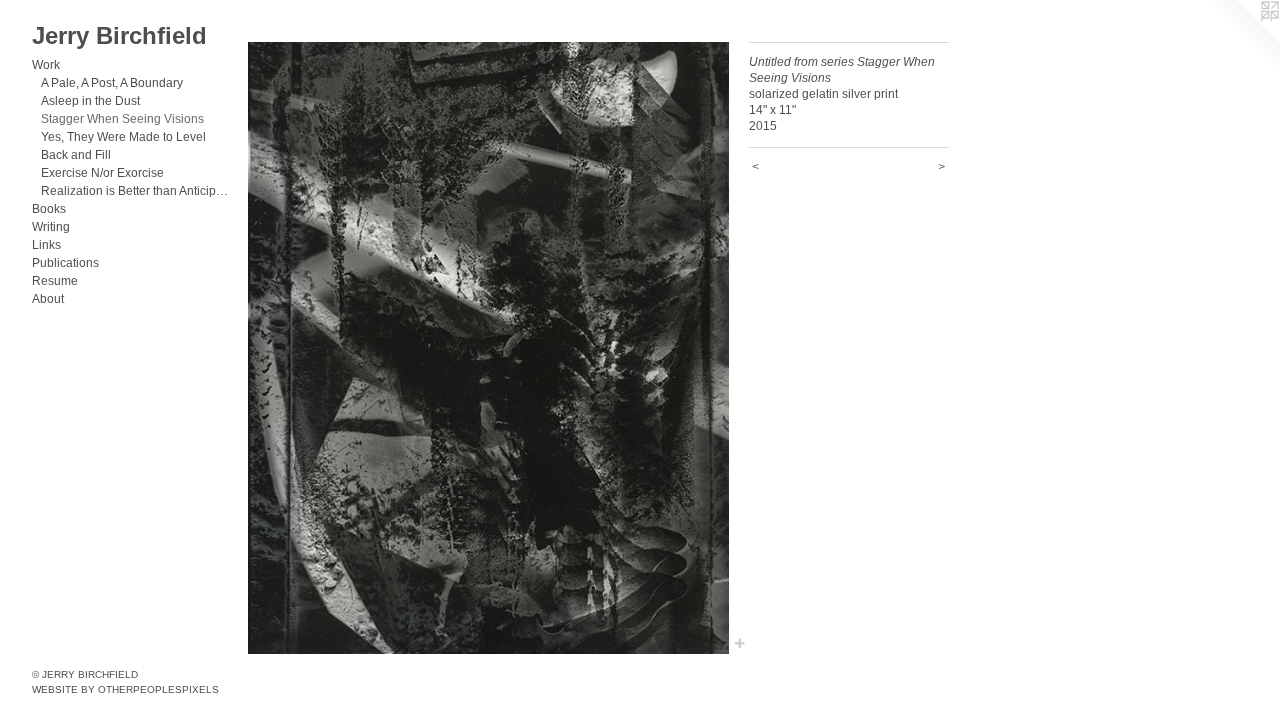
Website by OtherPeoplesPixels (125, 689)
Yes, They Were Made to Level (123, 137)
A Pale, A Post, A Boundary (112, 83)
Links (46, 245)
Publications (65, 263)
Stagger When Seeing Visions (122, 119)
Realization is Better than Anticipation (136, 191)
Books (49, 209)
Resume (55, 281)
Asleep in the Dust (90, 101)
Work (46, 65)
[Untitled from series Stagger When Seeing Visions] (488, 348)
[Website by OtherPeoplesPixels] (1240, 40)
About (48, 299)
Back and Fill (76, 155)
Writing (51, 227)
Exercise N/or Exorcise (102, 173)
